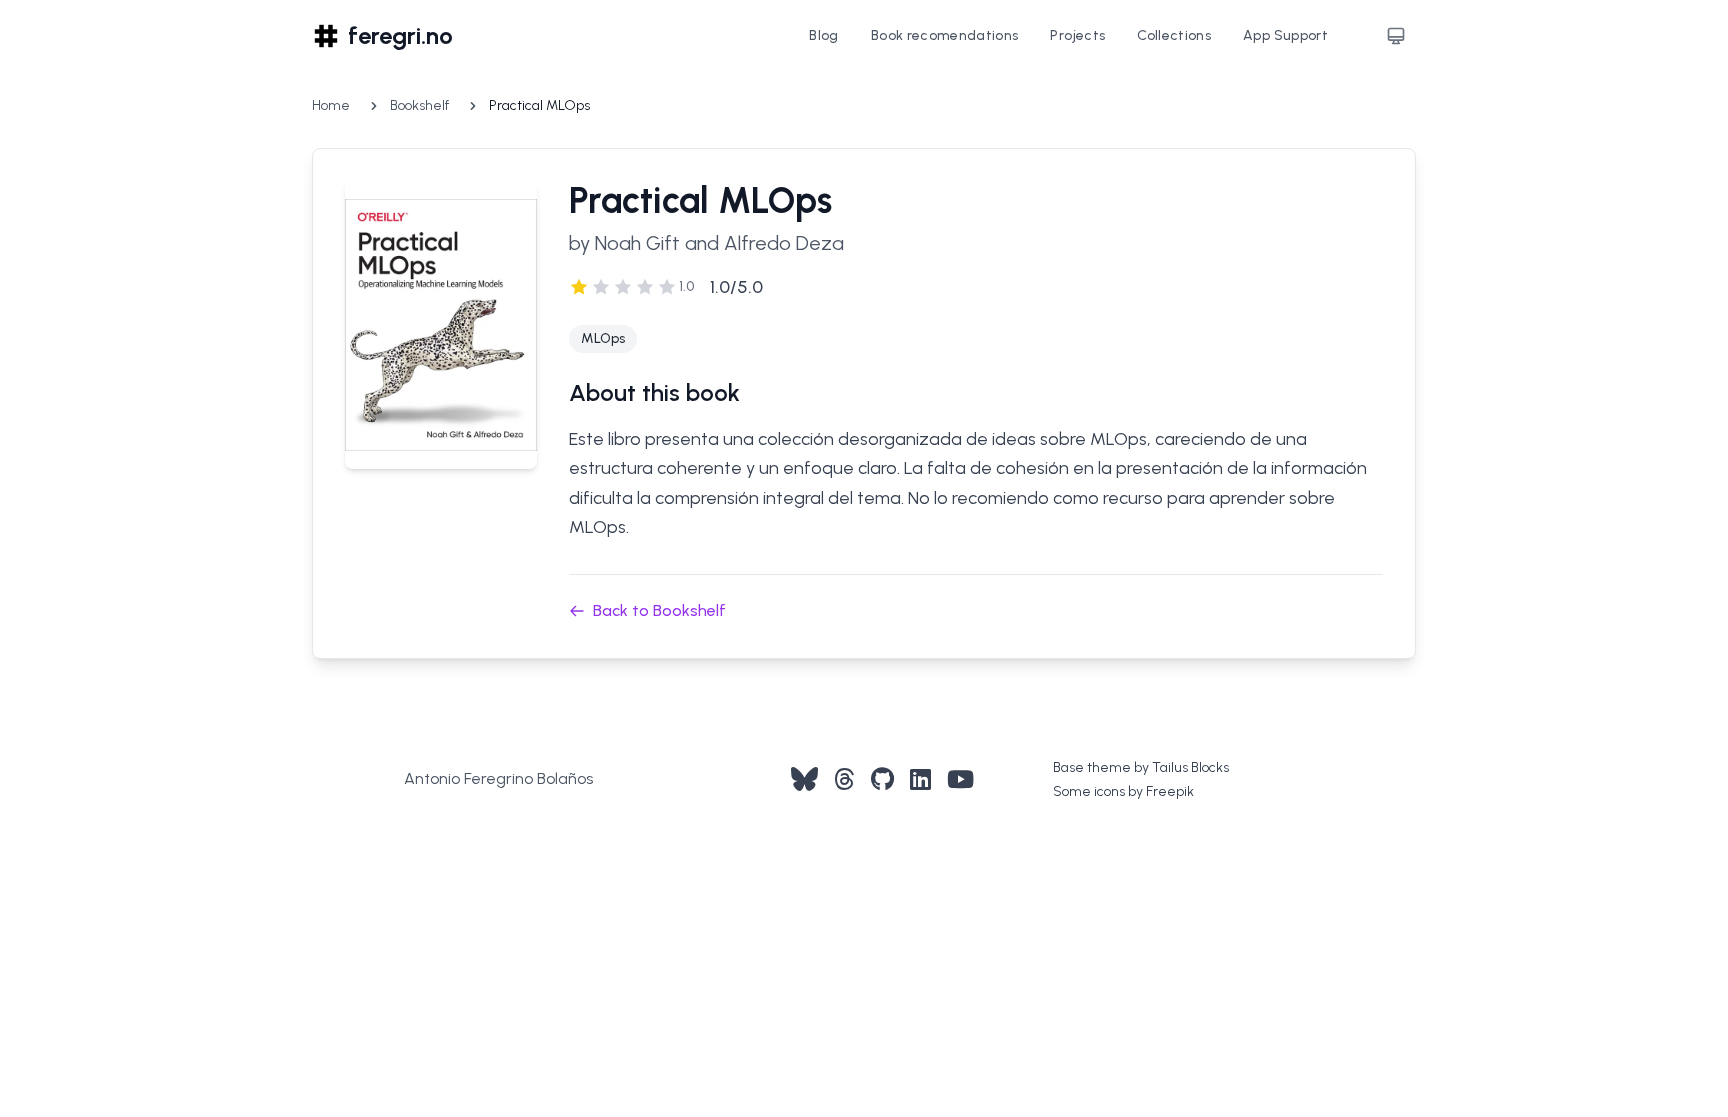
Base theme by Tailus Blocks (1141, 767)
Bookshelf (419, 105)
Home (331, 105)
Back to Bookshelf (659, 610)
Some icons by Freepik (1123, 791)
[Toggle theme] (1396, 36)
